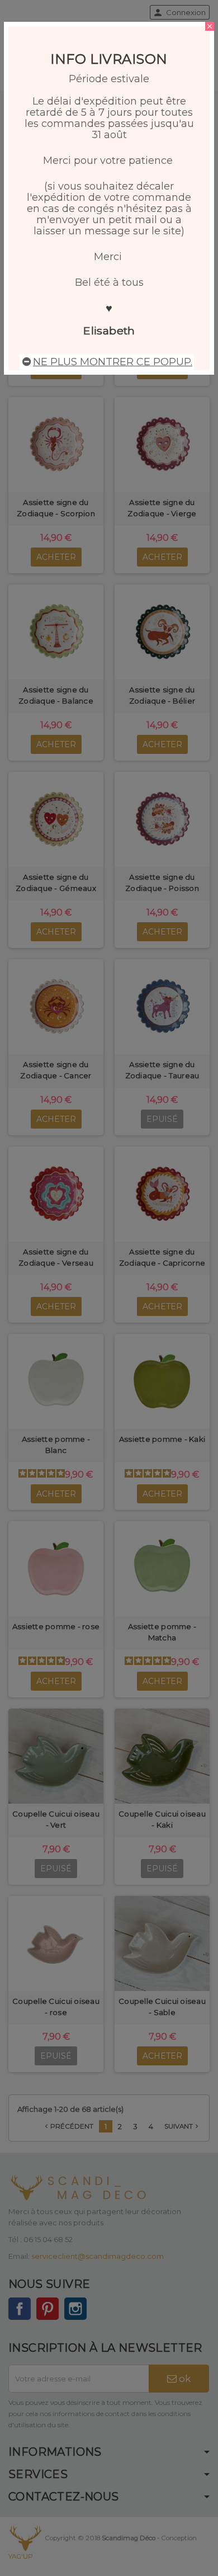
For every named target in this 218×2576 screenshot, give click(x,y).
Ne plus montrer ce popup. (113, 362)
